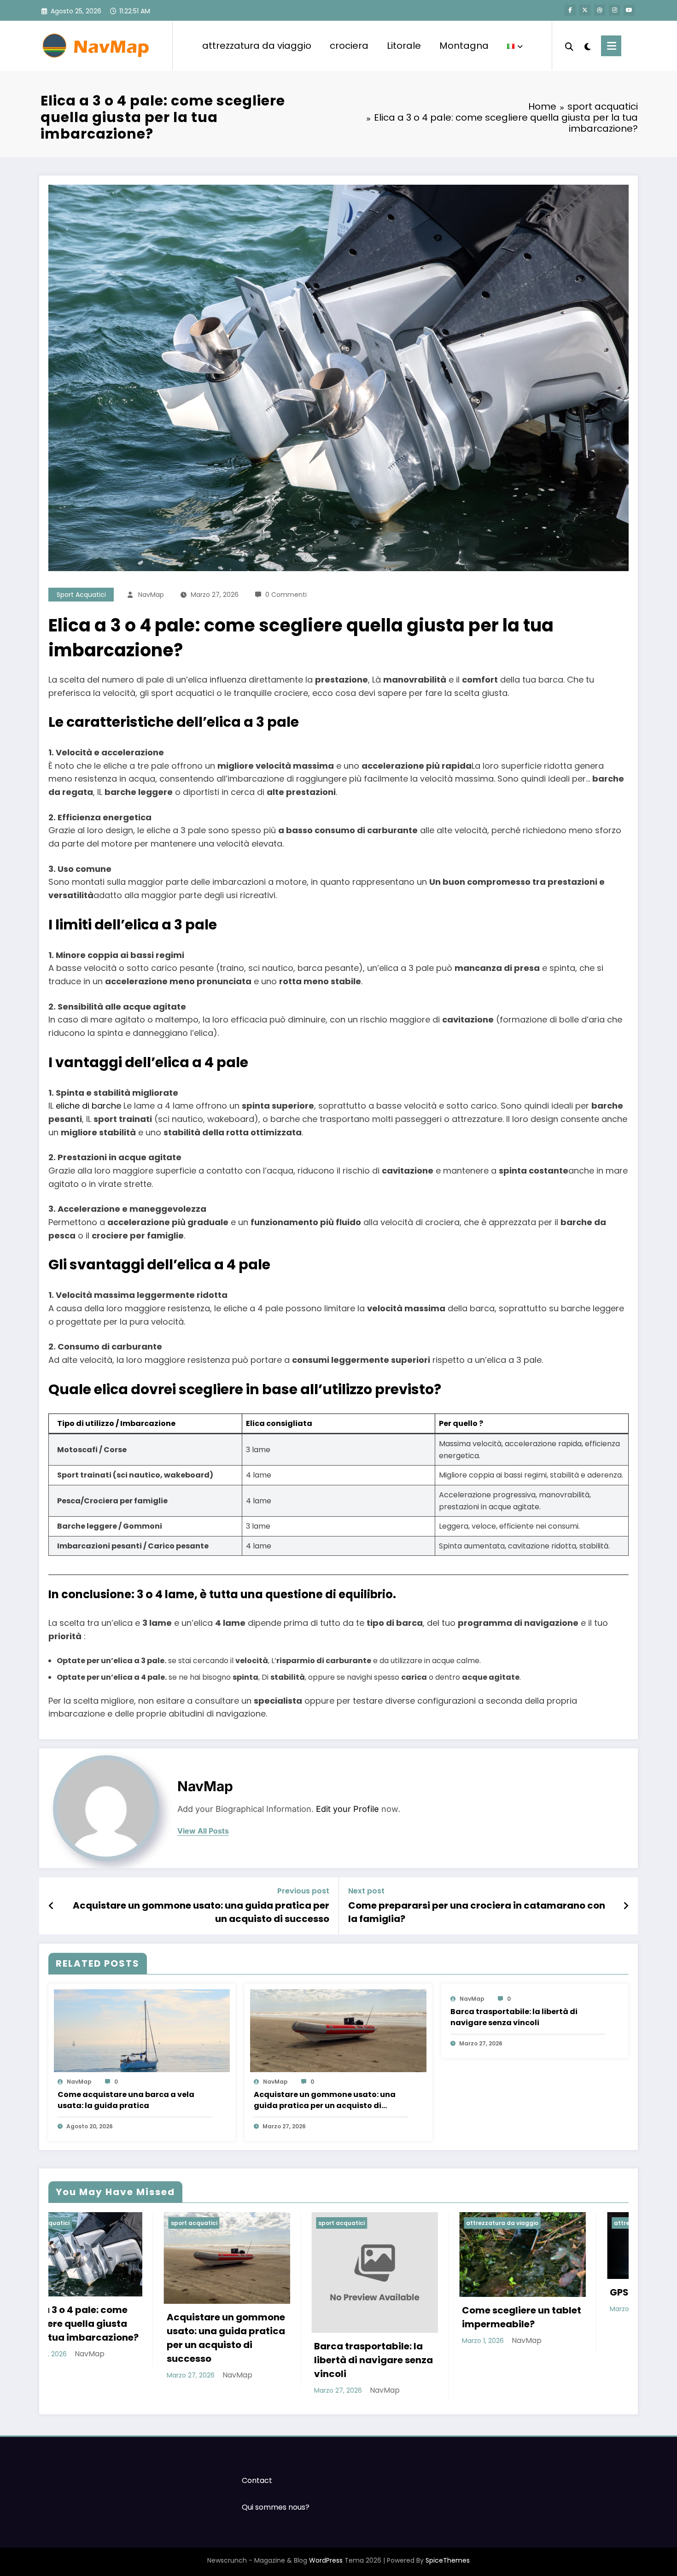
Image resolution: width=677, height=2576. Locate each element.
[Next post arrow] (626, 1906)
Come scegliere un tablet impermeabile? (406, 2317)
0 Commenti (286, 595)
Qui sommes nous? (276, 2507)
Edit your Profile (347, 1809)
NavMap (151, 595)
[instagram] (614, 10)
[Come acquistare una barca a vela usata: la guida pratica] (142, 2030)
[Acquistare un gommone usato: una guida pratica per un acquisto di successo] (338, 2030)
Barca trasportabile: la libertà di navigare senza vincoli (514, 2017)
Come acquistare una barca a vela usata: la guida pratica (126, 2100)
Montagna (464, 46)
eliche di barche (88, 1106)
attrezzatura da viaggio (257, 46)
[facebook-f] (570, 10)
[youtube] (629, 10)
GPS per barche (531, 2292)
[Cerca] (569, 46)
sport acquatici (81, 595)
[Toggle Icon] (611, 46)
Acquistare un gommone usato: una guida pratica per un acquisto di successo (201, 1912)
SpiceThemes (448, 2560)
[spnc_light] (587, 46)
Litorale (404, 46)
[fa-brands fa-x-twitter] (585, 10)
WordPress (326, 2560)
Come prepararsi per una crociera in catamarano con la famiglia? (477, 1912)
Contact (257, 2480)
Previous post (303, 1891)
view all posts (203, 1831)
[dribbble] (600, 10)
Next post (366, 1891)
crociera (349, 46)
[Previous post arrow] (51, 1906)
